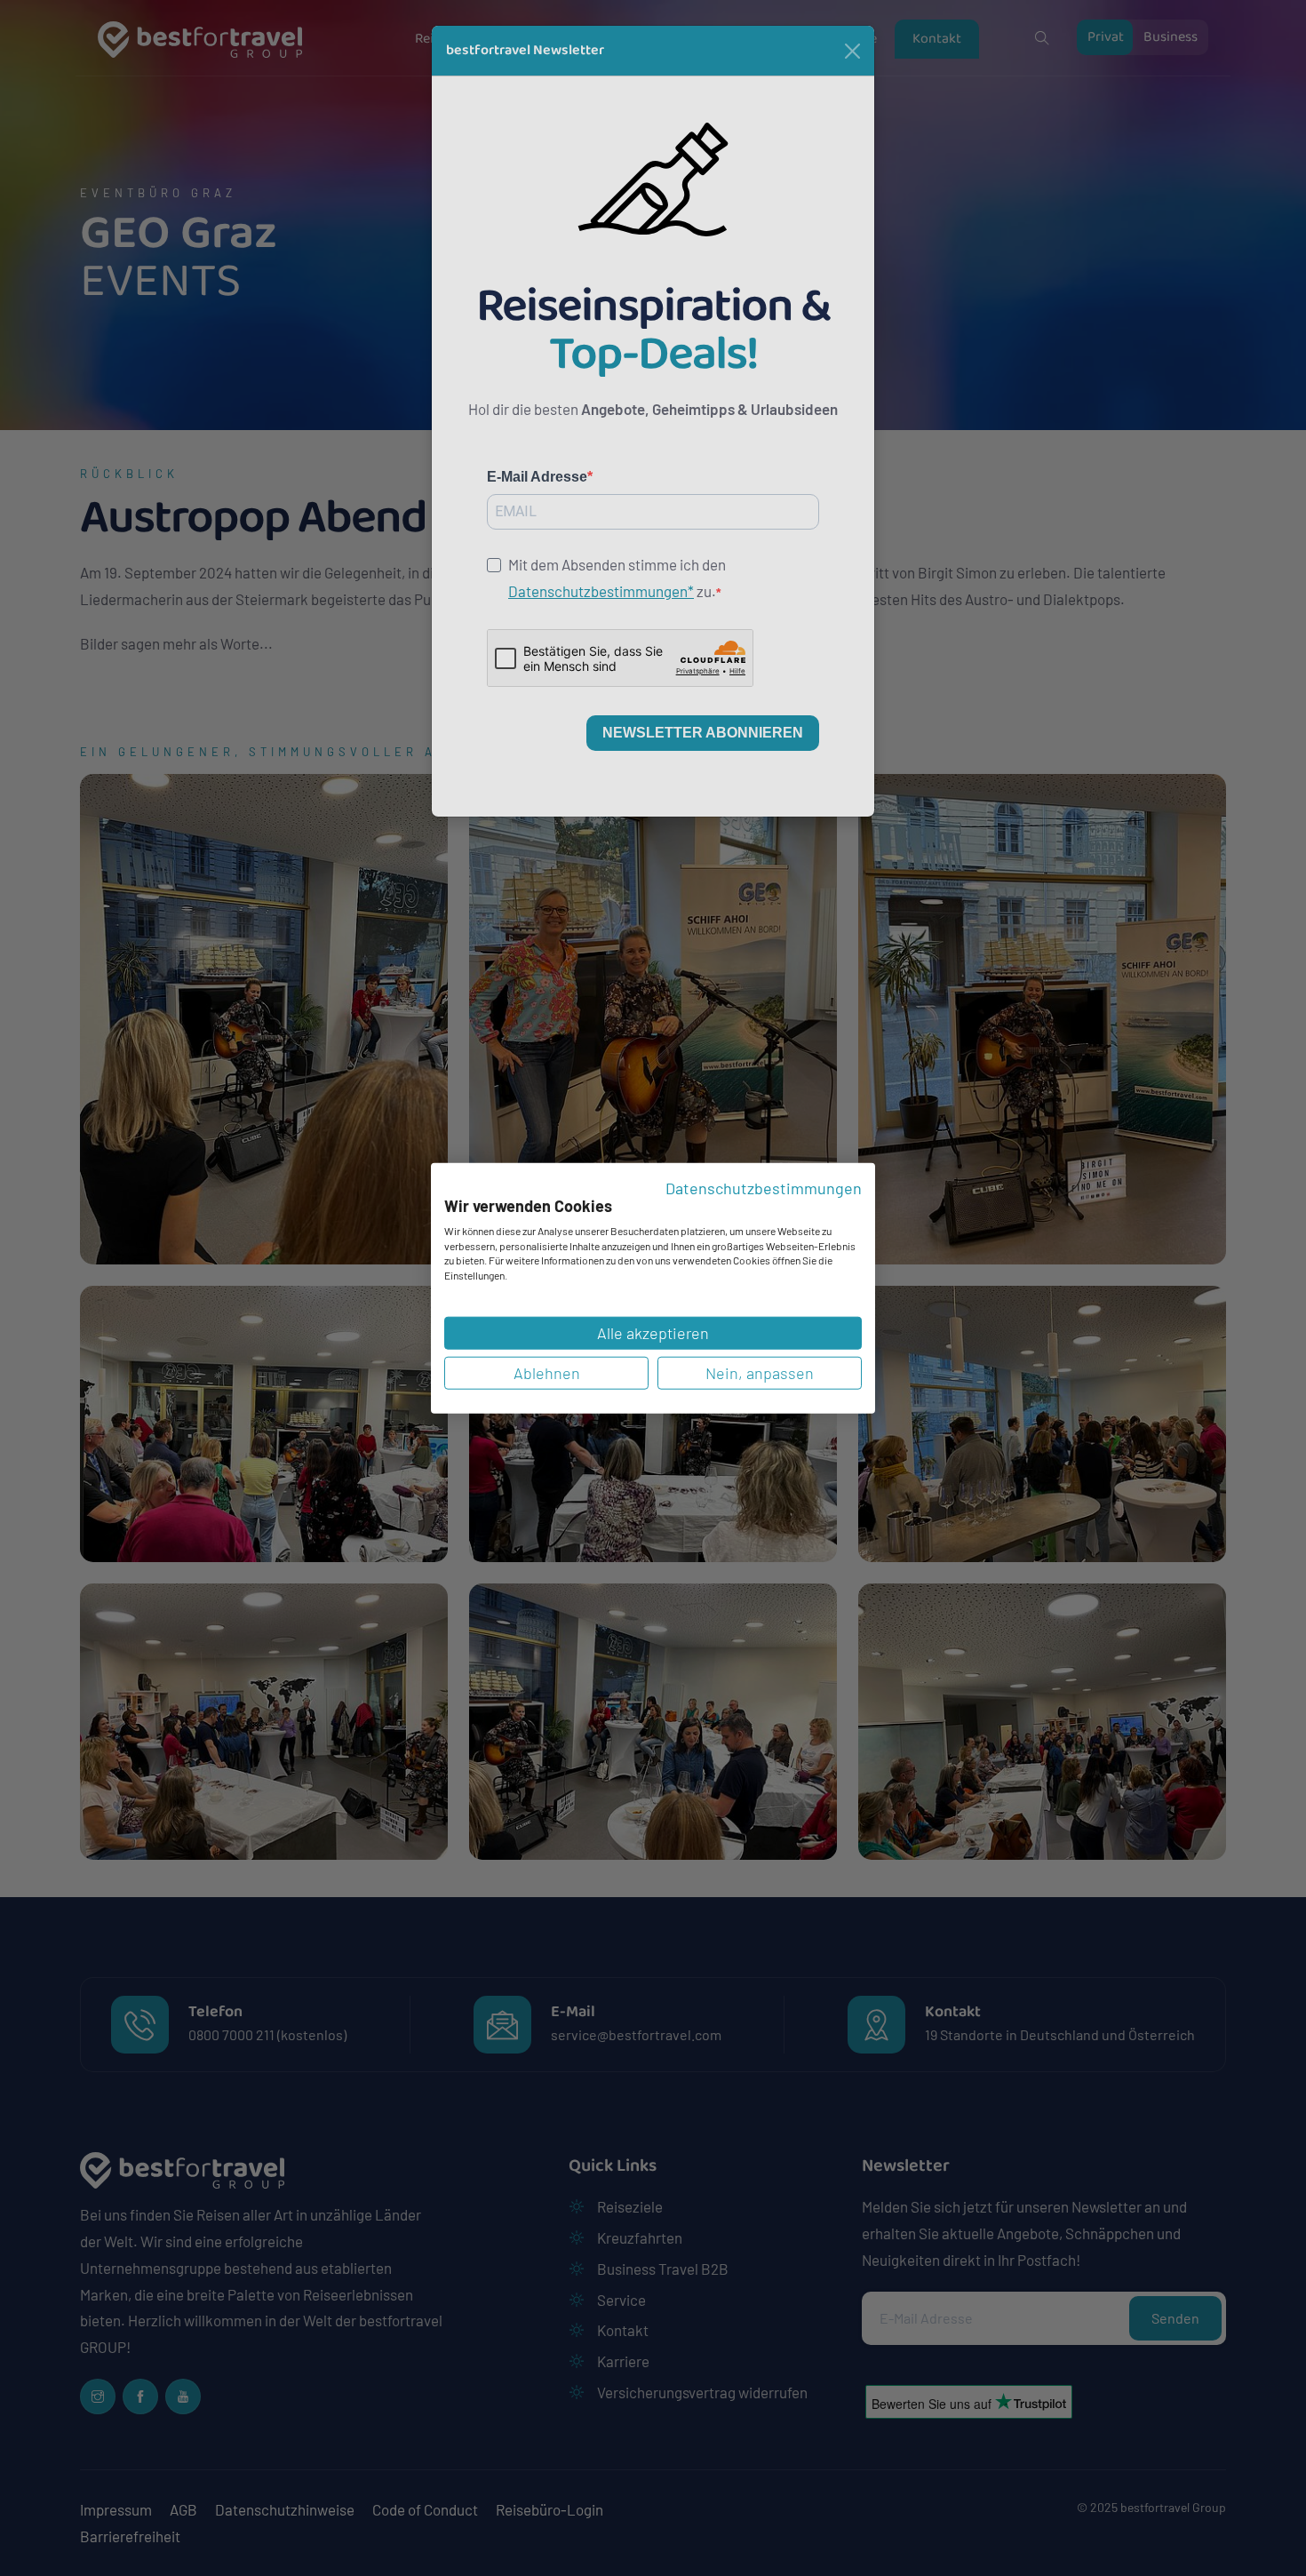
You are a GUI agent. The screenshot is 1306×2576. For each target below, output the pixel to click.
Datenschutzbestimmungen (764, 1187)
